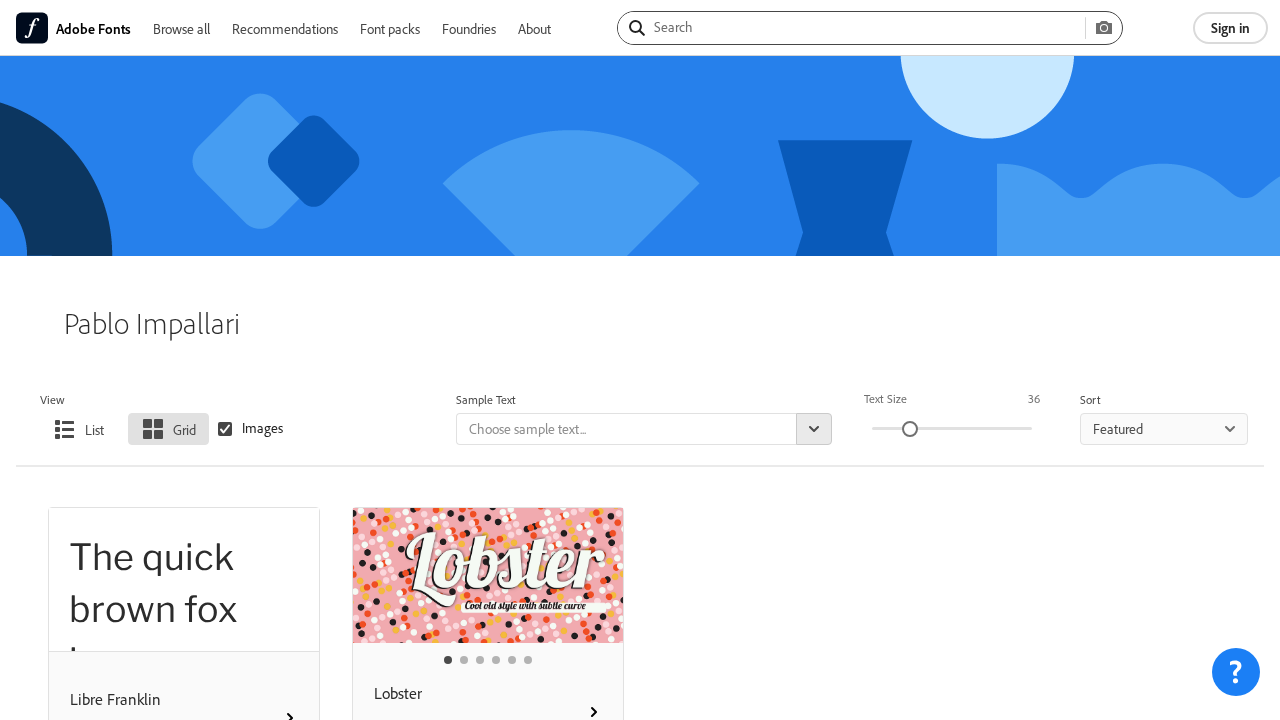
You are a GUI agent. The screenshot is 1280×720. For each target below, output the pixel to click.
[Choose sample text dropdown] (814, 429)
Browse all (181, 28)
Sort (1090, 399)
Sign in (1230, 27)
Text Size (885, 398)
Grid (184, 429)
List (94, 429)
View (52, 399)
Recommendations (285, 28)
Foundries (469, 28)
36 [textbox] (1034, 398)
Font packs (390, 28)
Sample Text (486, 399)
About (534, 28)
